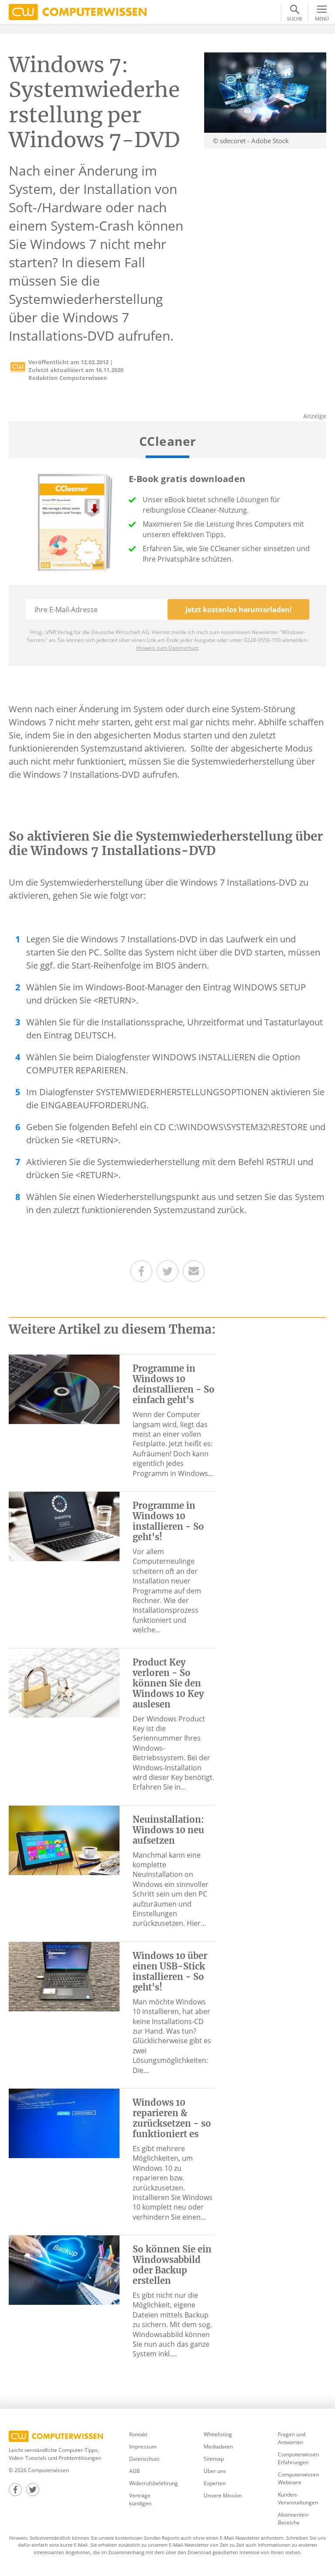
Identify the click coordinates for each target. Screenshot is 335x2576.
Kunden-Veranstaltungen (298, 2498)
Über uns (215, 2471)
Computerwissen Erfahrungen (298, 2458)
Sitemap (214, 2459)
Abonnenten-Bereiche (294, 2519)
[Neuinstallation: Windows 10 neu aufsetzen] (64, 1839)
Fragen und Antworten (292, 2438)
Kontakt (138, 2434)
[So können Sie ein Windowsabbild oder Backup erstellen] (64, 2269)
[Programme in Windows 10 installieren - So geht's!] (64, 1526)
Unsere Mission (223, 2495)
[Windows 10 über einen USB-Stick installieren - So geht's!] (64, 1976)
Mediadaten (218, 2447)
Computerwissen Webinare (298, 2478)
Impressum (143, 2447)
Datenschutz (144, 2459)
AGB (135, 2471)
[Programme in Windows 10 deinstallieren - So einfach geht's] (64, 1389)
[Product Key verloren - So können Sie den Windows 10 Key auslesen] (64, 1682)
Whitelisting (218, 2434)
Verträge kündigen (140, 2499)
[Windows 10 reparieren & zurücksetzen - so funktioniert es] (64, 2123)
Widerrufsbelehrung (153, 2483)
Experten (215, 2483)
